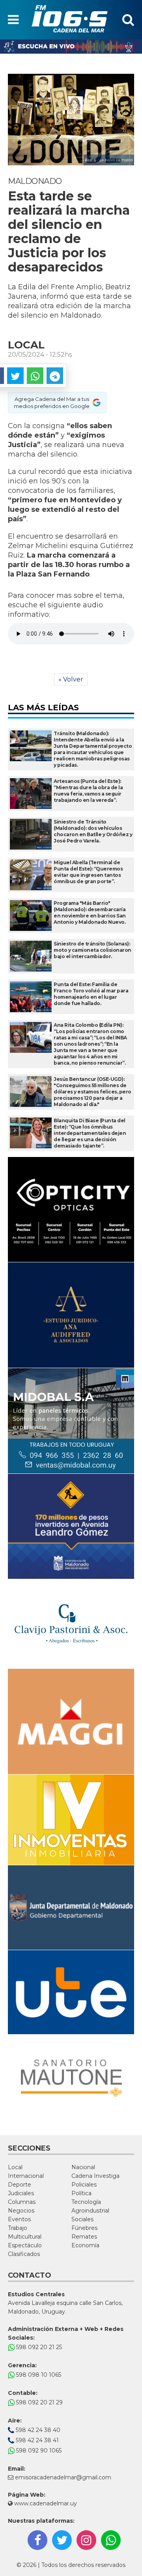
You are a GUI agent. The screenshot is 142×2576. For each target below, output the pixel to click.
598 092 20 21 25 (38, 2347)
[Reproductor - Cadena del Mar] (71, 47)
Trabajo (18, 2228)
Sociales (82, 2219)
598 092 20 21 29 (39, 2402)
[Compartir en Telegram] (55, 376)
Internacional (26, 2176)
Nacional (83, 2167)
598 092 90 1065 (38, 2451)
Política (81, 2193)
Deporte (20, 2185)
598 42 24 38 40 (37, 2430)
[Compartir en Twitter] (15, 376)
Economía (85, 2245)
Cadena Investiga (95, 2176)
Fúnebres (84, 2228)
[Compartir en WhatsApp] (35, 376)
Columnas (22, 2202)
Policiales (84, 2185)
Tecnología (86, 2202)
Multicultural (25, 2237)
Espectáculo (25, 2245)
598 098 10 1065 (38, 2375)
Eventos (19, 2219)
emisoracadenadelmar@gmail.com (63, 2477)
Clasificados (24, 2254)
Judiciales (21, 2193)
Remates (84, 2237)
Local (15, 2167)
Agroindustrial (90, 2211)
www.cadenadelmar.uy (45, 2503)
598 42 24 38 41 (36, 2440)
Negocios (21, 2211)
